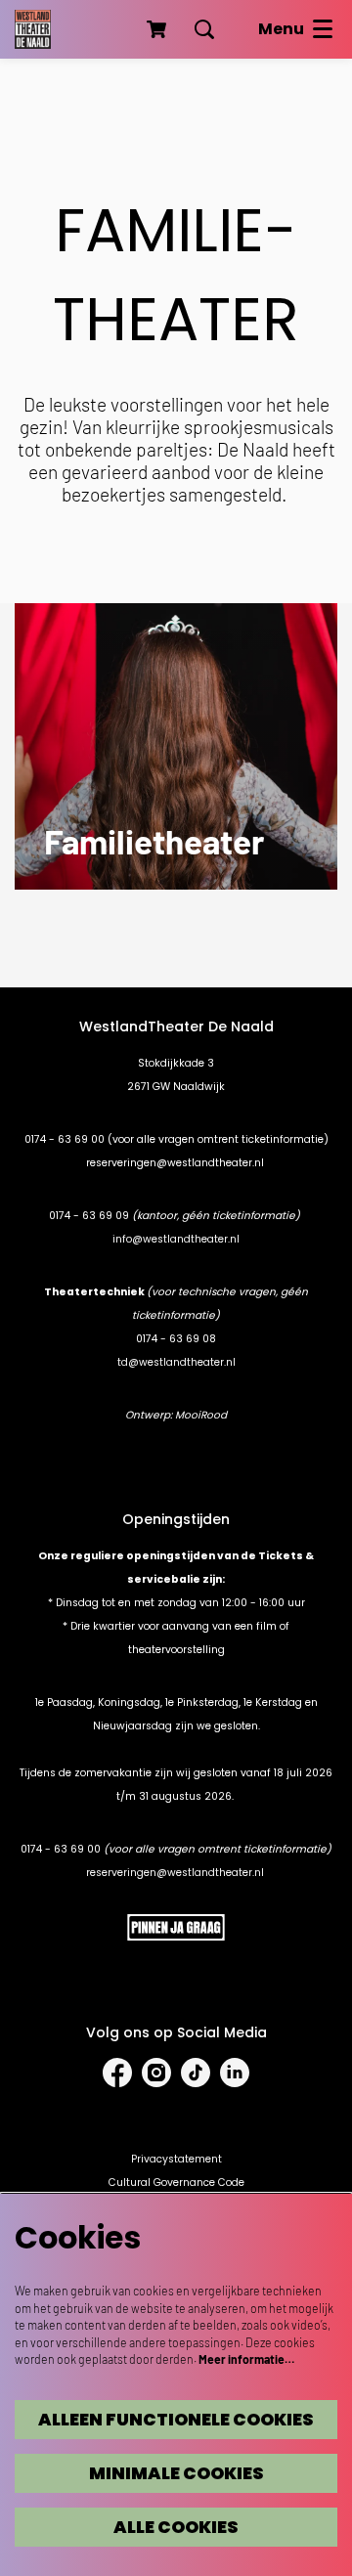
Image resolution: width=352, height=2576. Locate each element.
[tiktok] (196, 2073)
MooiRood (201, 1415)
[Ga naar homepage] (33, 29)
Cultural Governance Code (176, 2183)
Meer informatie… (246, 2359)
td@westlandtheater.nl (176, 1362)
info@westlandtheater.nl (176, 1239)
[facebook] (117, 2073)
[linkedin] (235, 2073)
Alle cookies (176, 2527)
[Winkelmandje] (158, 29)
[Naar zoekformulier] (204, 29)
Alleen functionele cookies (176, 2420)
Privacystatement (176, 2159)
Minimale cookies (176, 2473)
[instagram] (156, 2073)
